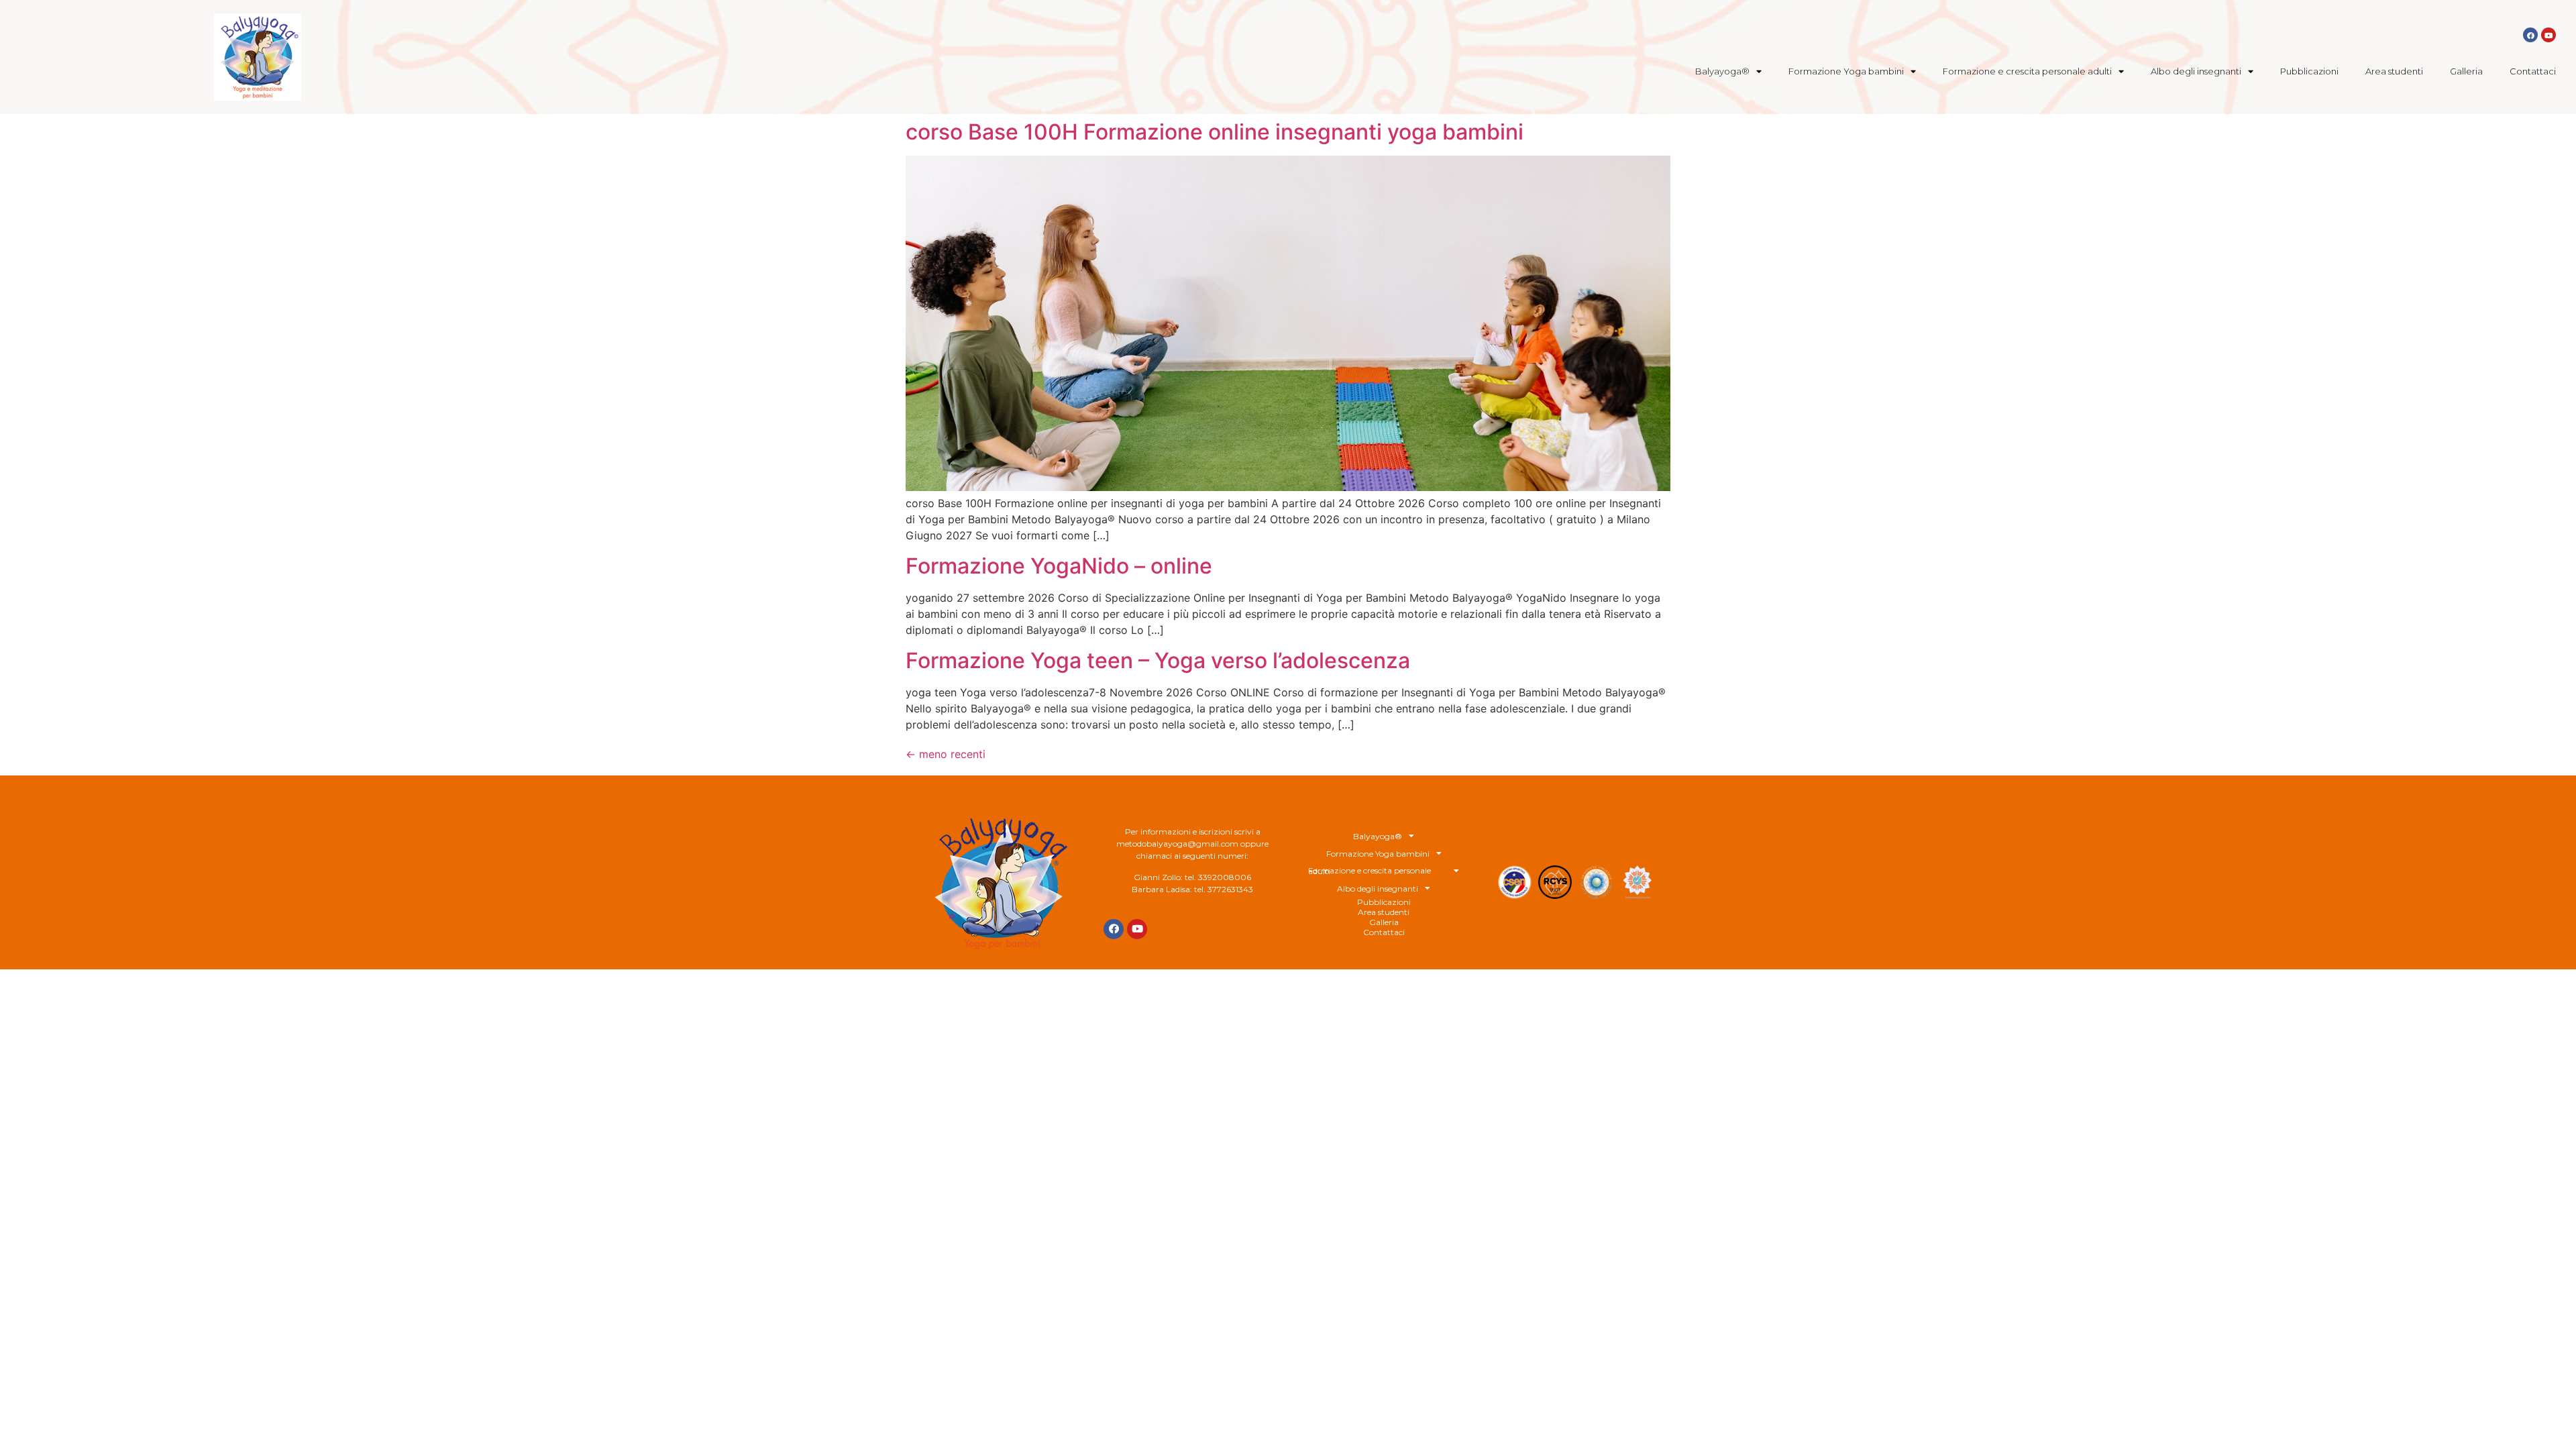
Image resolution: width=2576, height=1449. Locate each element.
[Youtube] (2548, 35)
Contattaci (2533, 71)
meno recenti (946, 754)
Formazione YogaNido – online (1059, 566)
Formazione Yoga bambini (1846, 71)
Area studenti (2394, 71)
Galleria (2466, 71)
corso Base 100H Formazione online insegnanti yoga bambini (1215, 132)
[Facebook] (2530, 35)
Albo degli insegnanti (2196, 71)
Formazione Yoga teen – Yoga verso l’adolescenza (1158, 660)
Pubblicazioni (2309, 71)
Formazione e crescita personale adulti (2027, 71)
